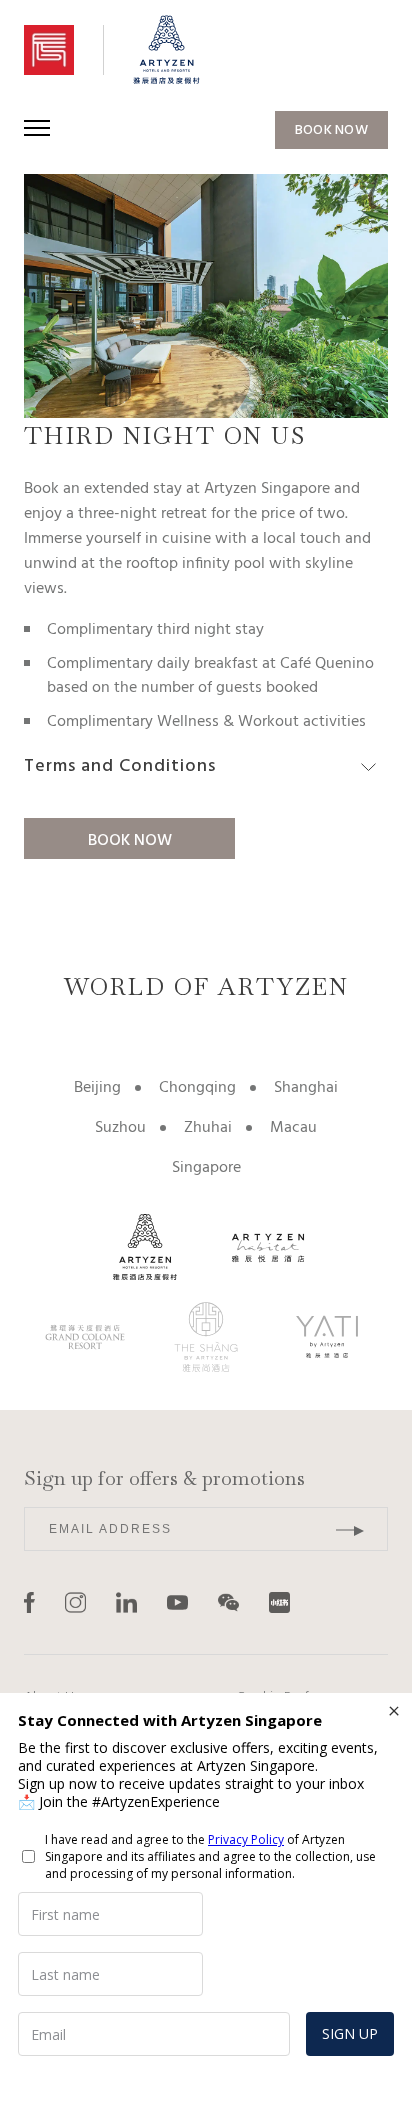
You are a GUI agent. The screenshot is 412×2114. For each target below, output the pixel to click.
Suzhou (120, 1128)
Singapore (206, 1168)
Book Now (130, 841)
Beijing (97, 1088)
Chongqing (197, 1088)
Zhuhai (208, 1128)
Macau (293, 1128)
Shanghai (306, 1088)
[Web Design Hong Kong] (330, 1602)
